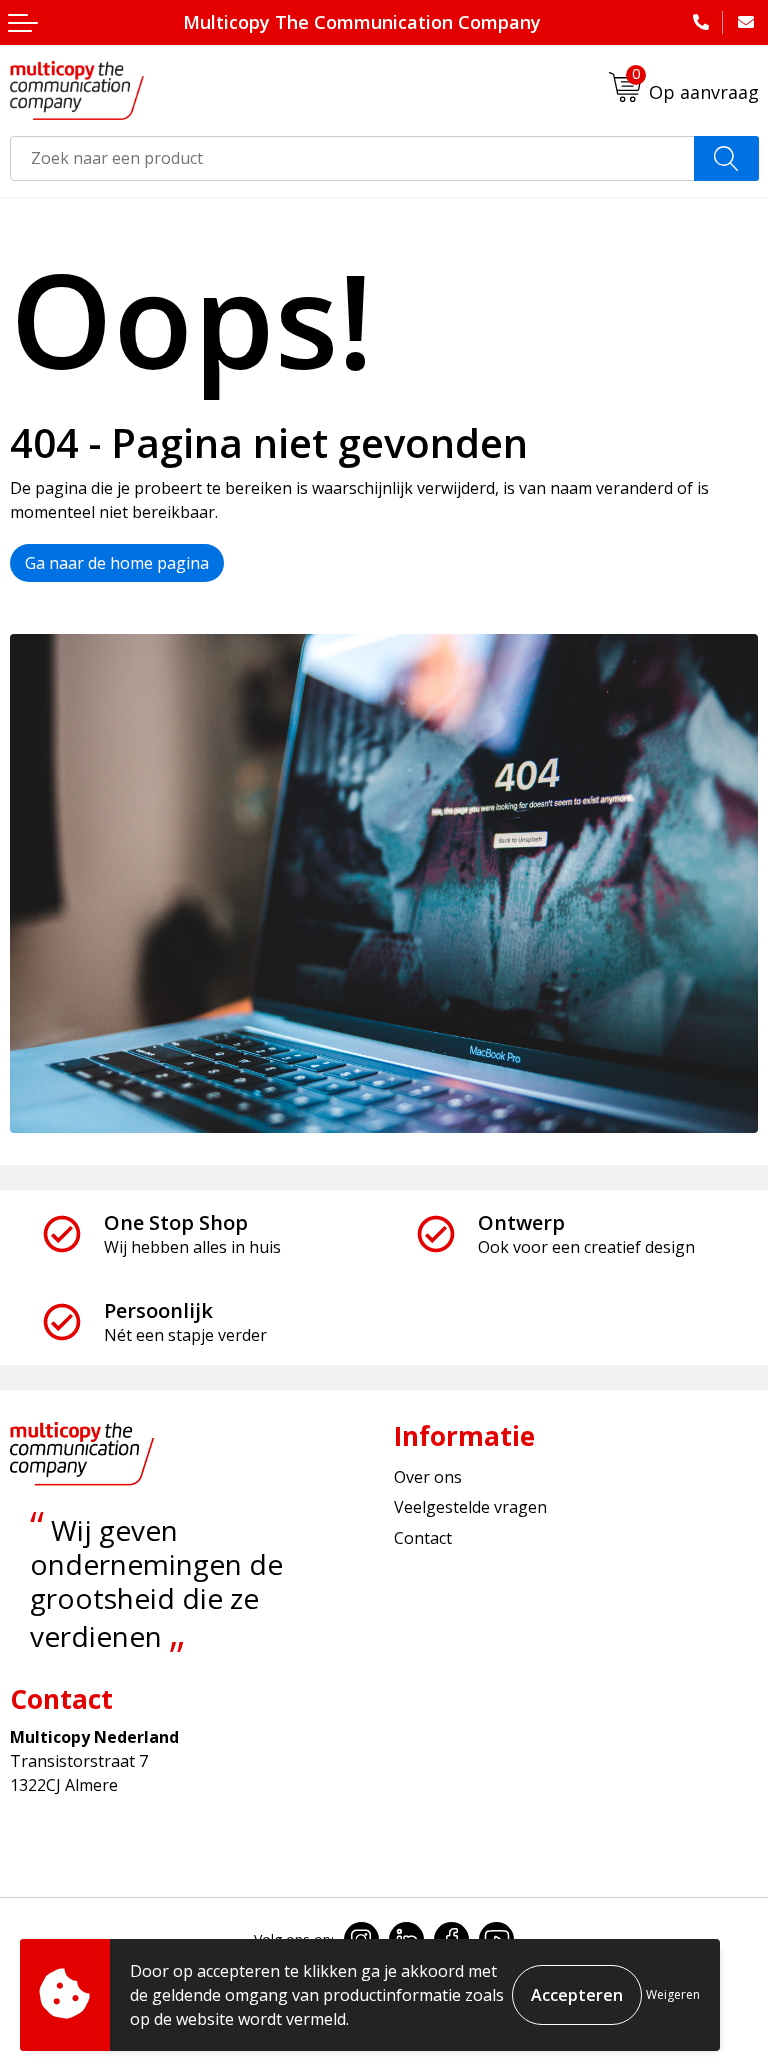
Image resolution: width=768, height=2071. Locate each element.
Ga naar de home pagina (117, 563)
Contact (423, 1538)
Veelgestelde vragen (470, 1507)
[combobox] (352, 158)
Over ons (428, 1477)
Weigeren (673, 1994)
